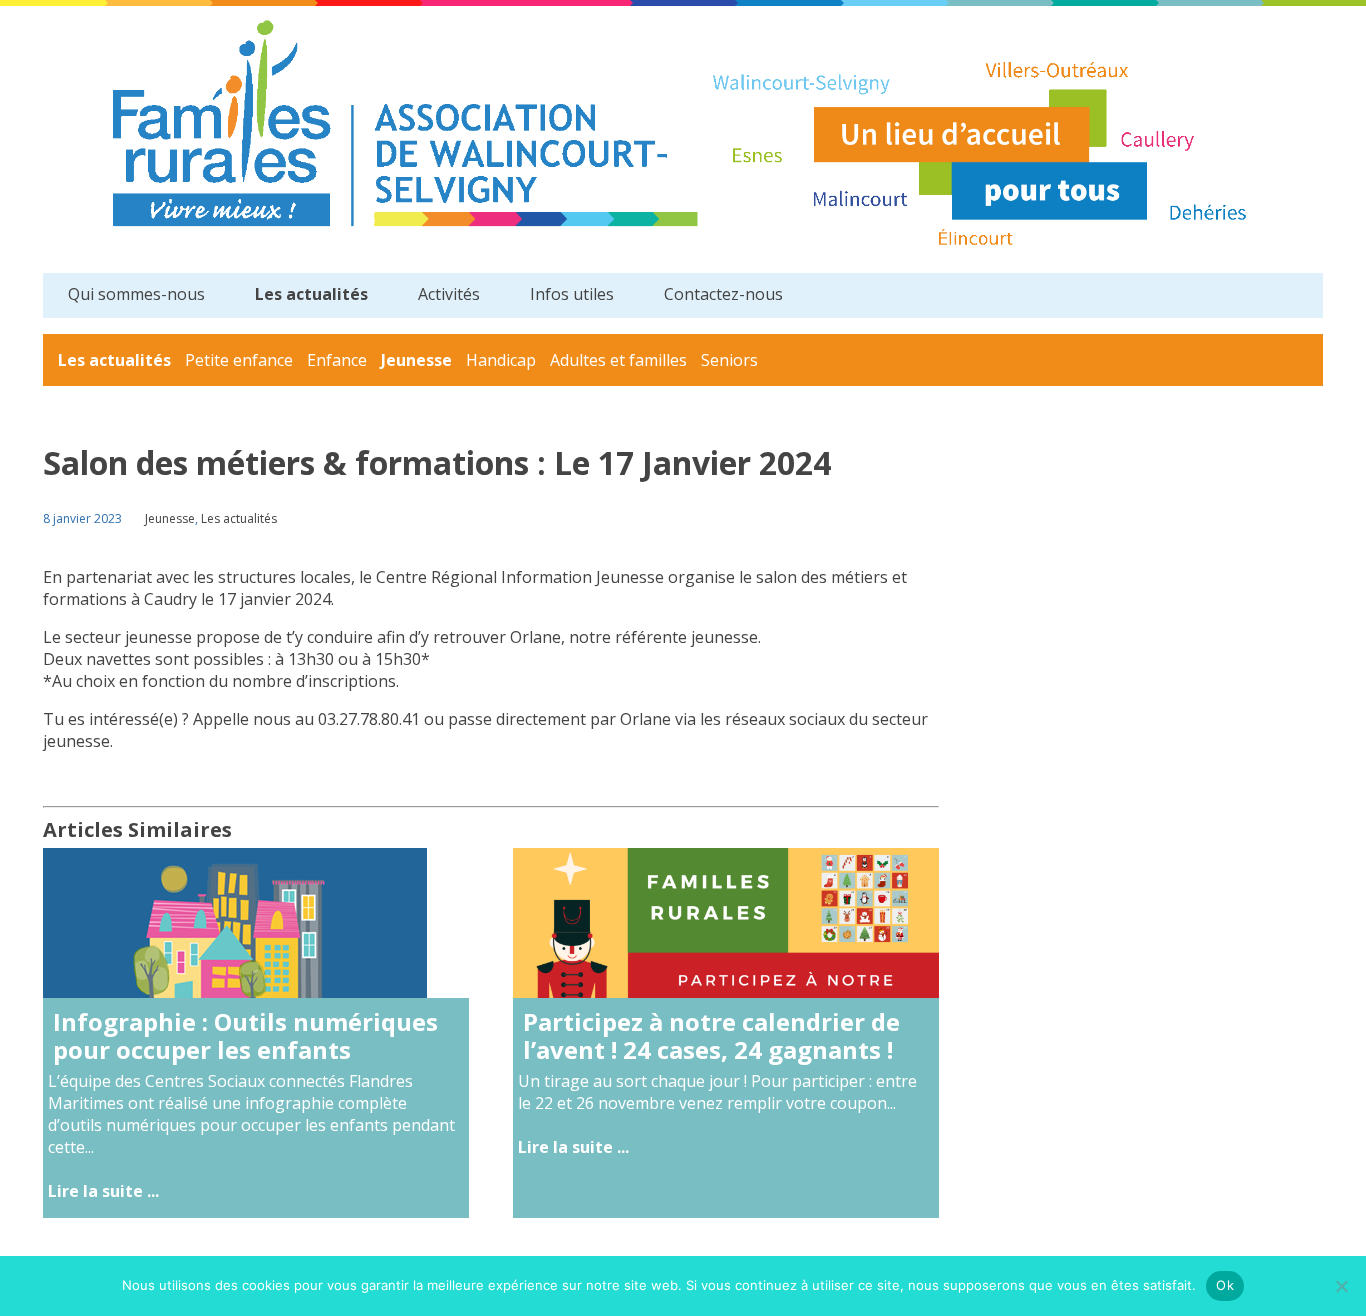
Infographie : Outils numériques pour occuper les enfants (245, 1036)
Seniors (729, 360)
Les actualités (311, 294)
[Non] (1341, 1286)
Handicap (501, 360)
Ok (1225, 1285)
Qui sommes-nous (136, 294)
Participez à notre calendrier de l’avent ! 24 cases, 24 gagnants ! (711, 1036)
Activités (449, 294)
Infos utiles (572, 294)
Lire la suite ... (103, 1191)
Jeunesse (416, 360)
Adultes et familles (618, 360)
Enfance (337, 360)
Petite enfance (239, 360)
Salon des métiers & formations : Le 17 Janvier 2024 (437, 462)
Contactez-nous (723, 294)
